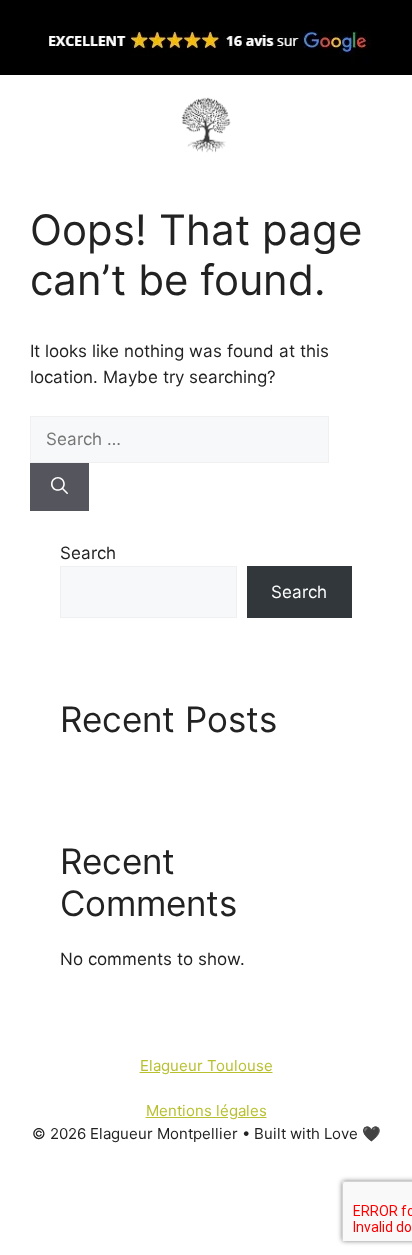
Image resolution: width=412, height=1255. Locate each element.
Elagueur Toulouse (206, 1065)
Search (88, 553)
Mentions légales (206, 1110)
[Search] (59, 487)
